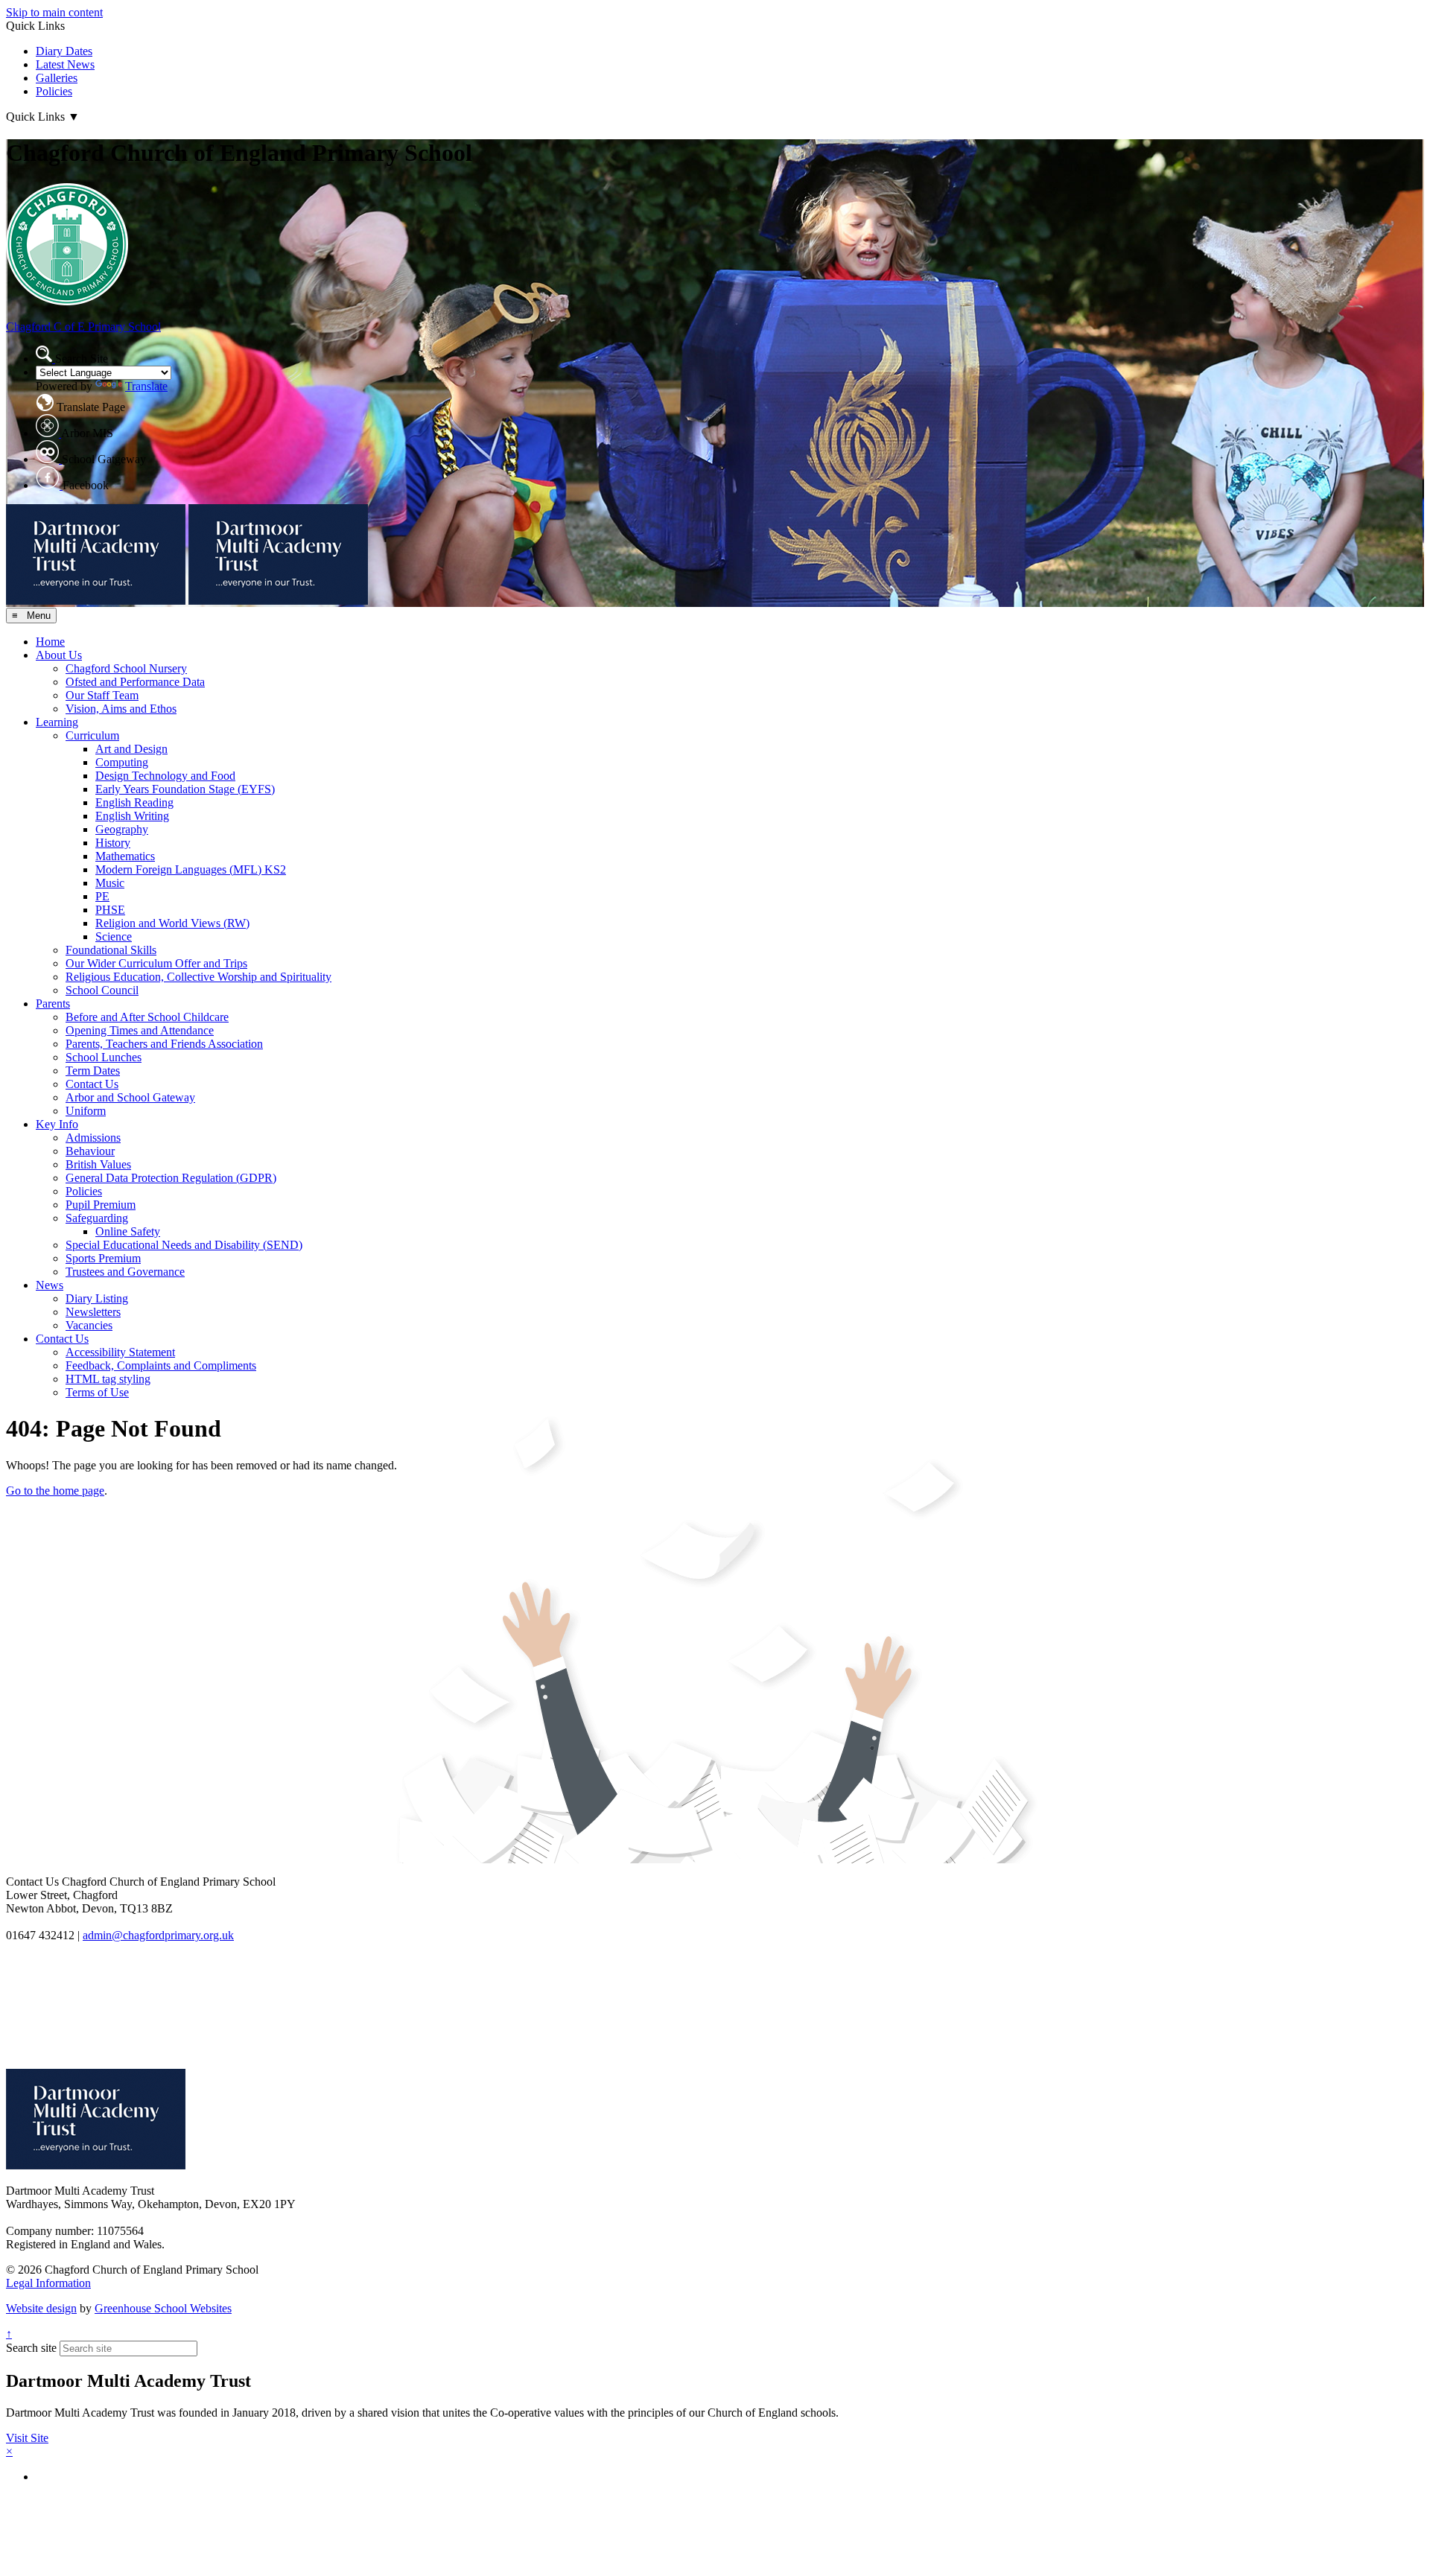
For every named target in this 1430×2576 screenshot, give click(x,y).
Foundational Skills (111, 950)
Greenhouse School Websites (163, 2308)
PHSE (110, 910)
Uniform (86, 1111)
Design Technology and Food (165, 776)
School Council (102, 990)
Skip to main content (54, 12)
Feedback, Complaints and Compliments (161, 1365)
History (113, 843)
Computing (122, 762)
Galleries (57, 78)
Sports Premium (103, 1258)
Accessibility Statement (120, 1352)
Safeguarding (97, 1218)
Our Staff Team (102, 695)
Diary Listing (97, 1298)
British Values (98, 1164)
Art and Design (131, 749)
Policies (54, 91)
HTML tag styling (108, 1379)
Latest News (65, 64)
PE (102, 896)
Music (110, 883)
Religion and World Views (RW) (172, 923)
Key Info (57, 1124)
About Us (59, 655)
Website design (41, 2308)
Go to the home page (55, 1491)
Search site (31, 2348)
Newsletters (93, 1312)
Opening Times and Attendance (140, 1030)
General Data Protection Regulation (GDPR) (171, 1178)
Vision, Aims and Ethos (121, 709)
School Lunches (104, 1057)
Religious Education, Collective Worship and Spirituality (198, 977)
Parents (53, 1004)
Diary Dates (64, 51)
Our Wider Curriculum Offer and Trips (156, 963)
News (50, 1285)
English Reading (134, 802)
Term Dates (93, 1071)
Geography (122, 829)
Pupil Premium (101, 1205)
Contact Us (92, 1084)
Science (114, 936)
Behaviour (90, 1151)
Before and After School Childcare (147, 1017)
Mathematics (125, 856)
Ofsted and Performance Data (135, 682)
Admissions (93, 1138)
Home (50, 642)
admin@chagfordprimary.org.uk (158, 1935)
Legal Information (48, 2283)
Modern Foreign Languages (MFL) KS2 (191, 869)
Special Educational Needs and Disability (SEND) (184, 1245)
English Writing (132, 816)
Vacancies (89, 1325)
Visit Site (27, 2438)
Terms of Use (97, 1392)
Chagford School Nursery (126, 668)
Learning (57, 722)
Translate (146, 386)
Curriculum (92, 735)
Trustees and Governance (125, 1272)
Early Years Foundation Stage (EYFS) (185, 789)
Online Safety (128, 1231)
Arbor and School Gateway (130, 1097)
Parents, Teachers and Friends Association (164, 1044)
